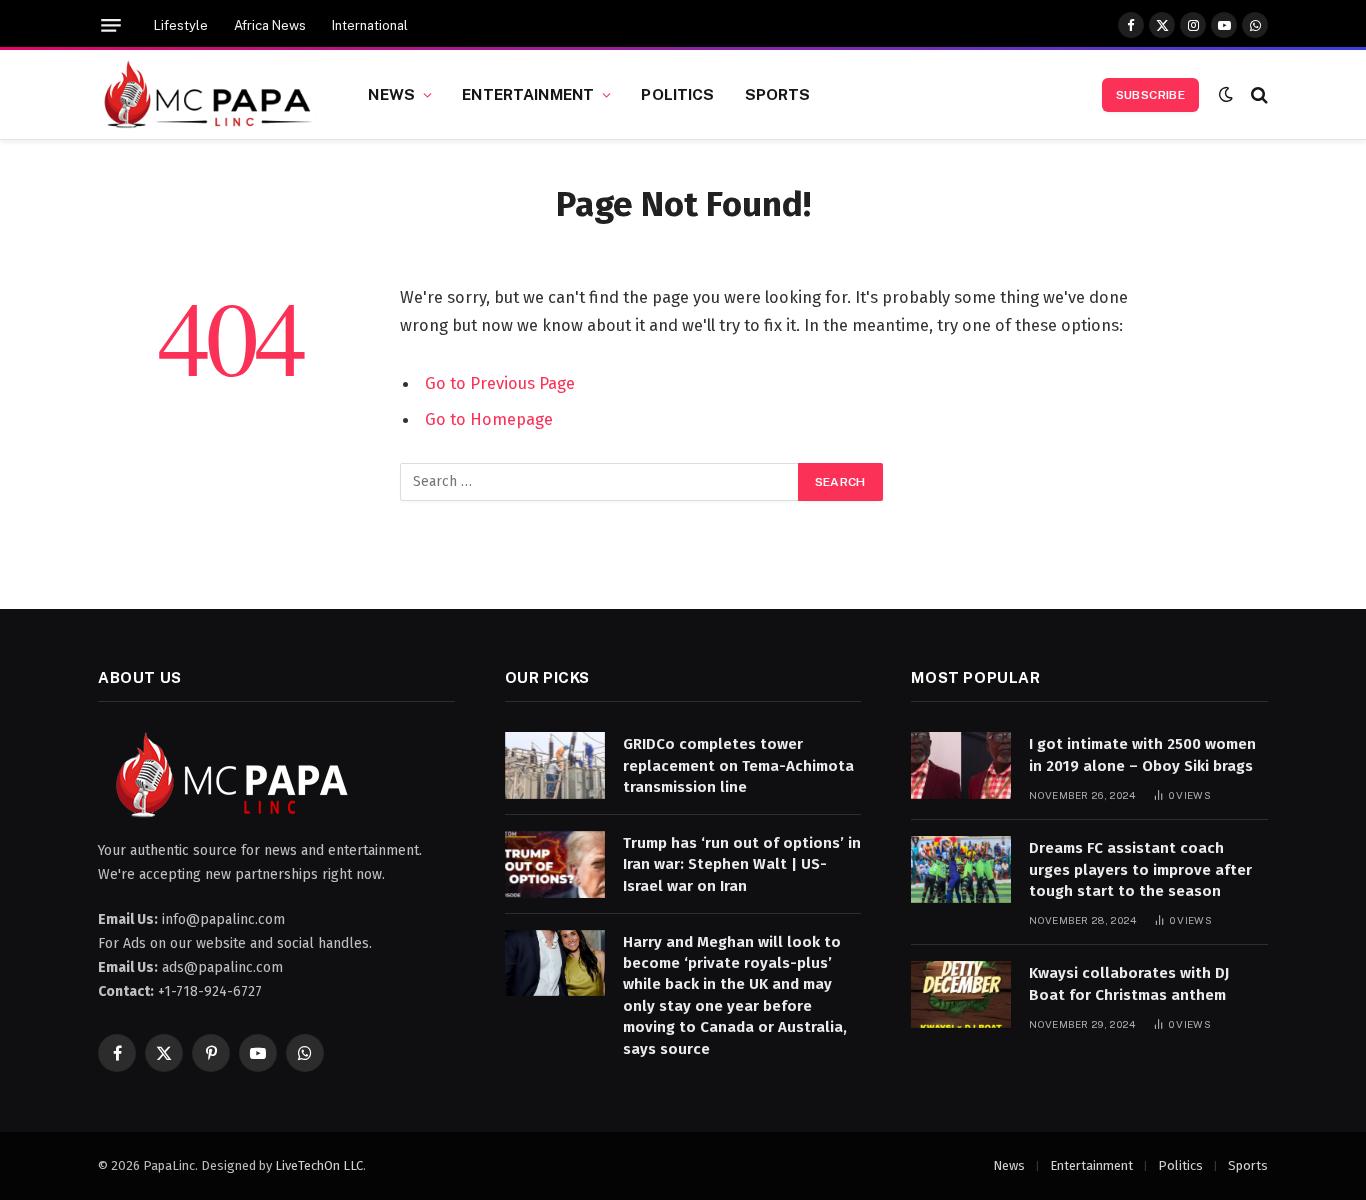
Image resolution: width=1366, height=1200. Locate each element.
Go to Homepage (489, 419)
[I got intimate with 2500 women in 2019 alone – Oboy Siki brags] (961, 765)
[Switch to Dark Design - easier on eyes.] (1226, 94)
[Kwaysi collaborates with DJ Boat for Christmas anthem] (961, 994)
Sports (778, 94)
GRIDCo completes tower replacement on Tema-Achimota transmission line (738, 765)
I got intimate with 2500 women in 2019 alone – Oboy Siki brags (1142, 754)
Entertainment (528, 94)
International (370, 25)
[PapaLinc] (208, 95)
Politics (677, 94)
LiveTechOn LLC (319, 1165)
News (391, 94)
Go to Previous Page (500, 383)
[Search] (1257, 94)
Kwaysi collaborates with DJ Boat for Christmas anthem (1129, 983)
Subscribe (1150, 95)
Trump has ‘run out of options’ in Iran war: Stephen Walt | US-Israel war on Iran (742, 864)
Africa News (270, 25)
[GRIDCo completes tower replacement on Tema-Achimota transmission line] (555, 765)
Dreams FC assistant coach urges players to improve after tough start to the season (1140, 869)
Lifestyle (181, 25)
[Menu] (111, 25)
